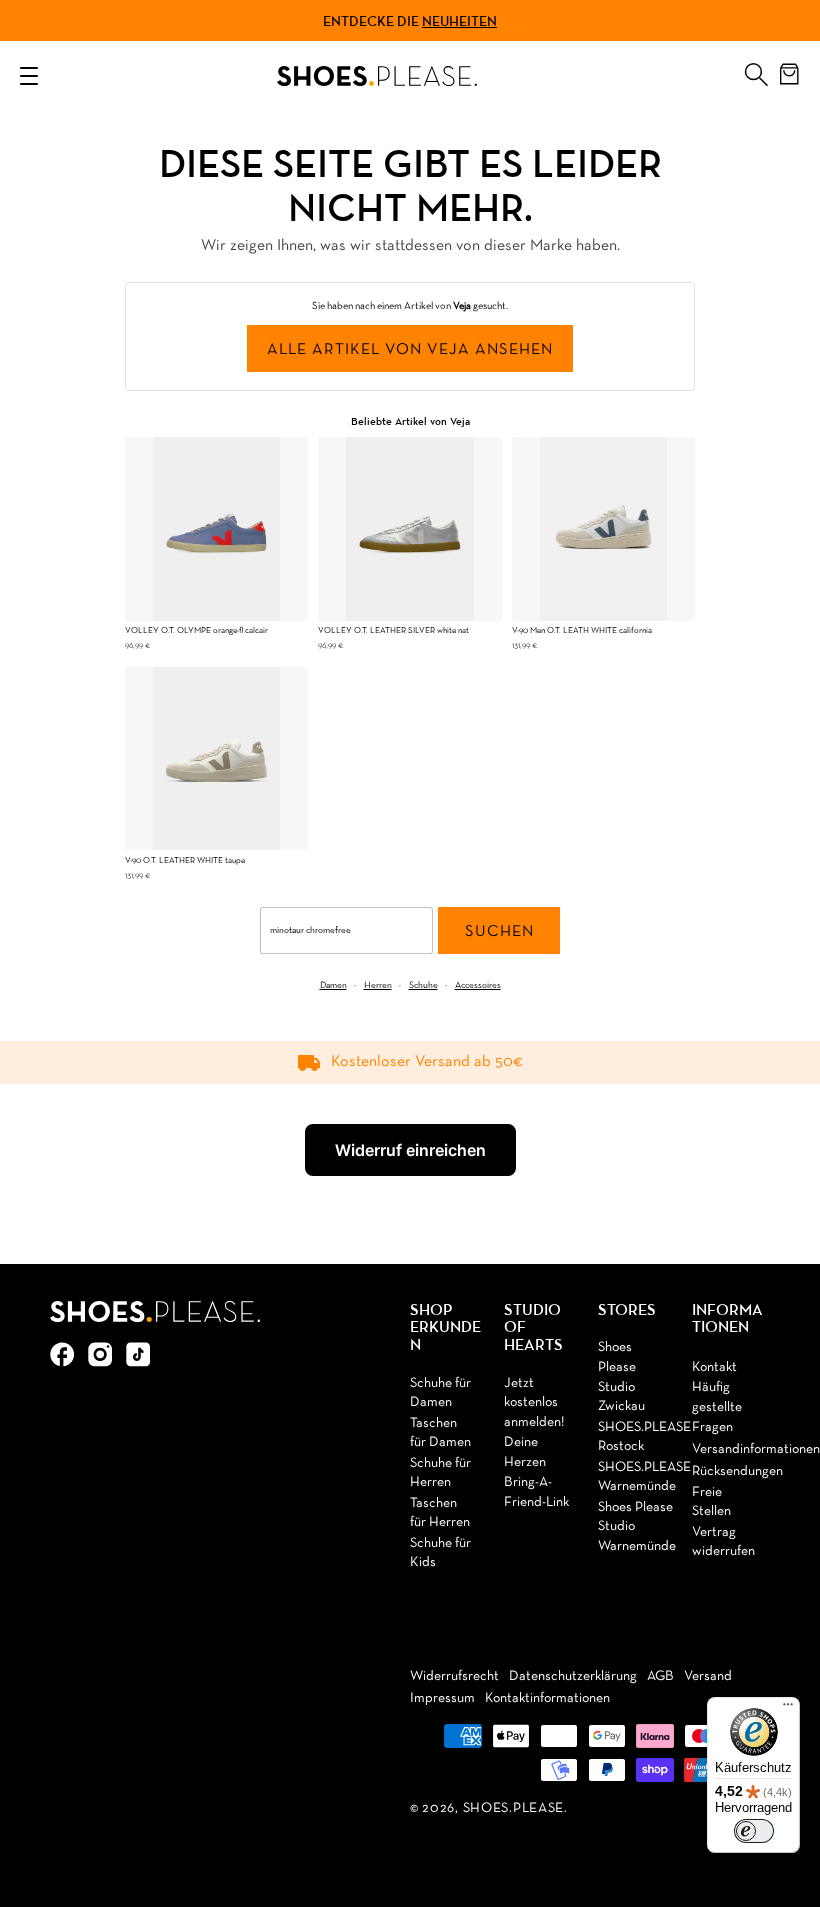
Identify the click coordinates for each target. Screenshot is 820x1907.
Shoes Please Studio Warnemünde (637, 1527)
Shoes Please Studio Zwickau (621, 1377)
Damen (333, 985)
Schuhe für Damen (440, 1393)
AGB (660, 1676)
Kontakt (714, 1367)
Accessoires (478, 985)
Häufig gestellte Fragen (717, 1407)
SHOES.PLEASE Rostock (644, 1437)
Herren (378, 985)
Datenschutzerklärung (573, 1676)
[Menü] (788, 1709)
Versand (708, 1676)
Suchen (499, 932)
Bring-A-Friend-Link (536, 1492)
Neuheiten (459, 21)
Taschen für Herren (440, 1513)
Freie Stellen (711, 1502)
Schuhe (423, 985)
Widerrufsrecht (454, 1676)
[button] (756, 70)
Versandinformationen (756, 1449)
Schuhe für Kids (440, 1553)
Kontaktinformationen (547, 1698)
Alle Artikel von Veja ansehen (410, 350)
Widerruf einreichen (410, 1150)
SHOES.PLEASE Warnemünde (644, 1477)
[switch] (754, 1831)
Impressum (442, 1698)
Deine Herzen (525, 1452)
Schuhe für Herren (440, 1473)
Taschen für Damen (440, 1433)
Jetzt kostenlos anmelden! (534, 1403)
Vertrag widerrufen (723, 1542)
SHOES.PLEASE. (515, 1808)
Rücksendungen (737, 1471)
